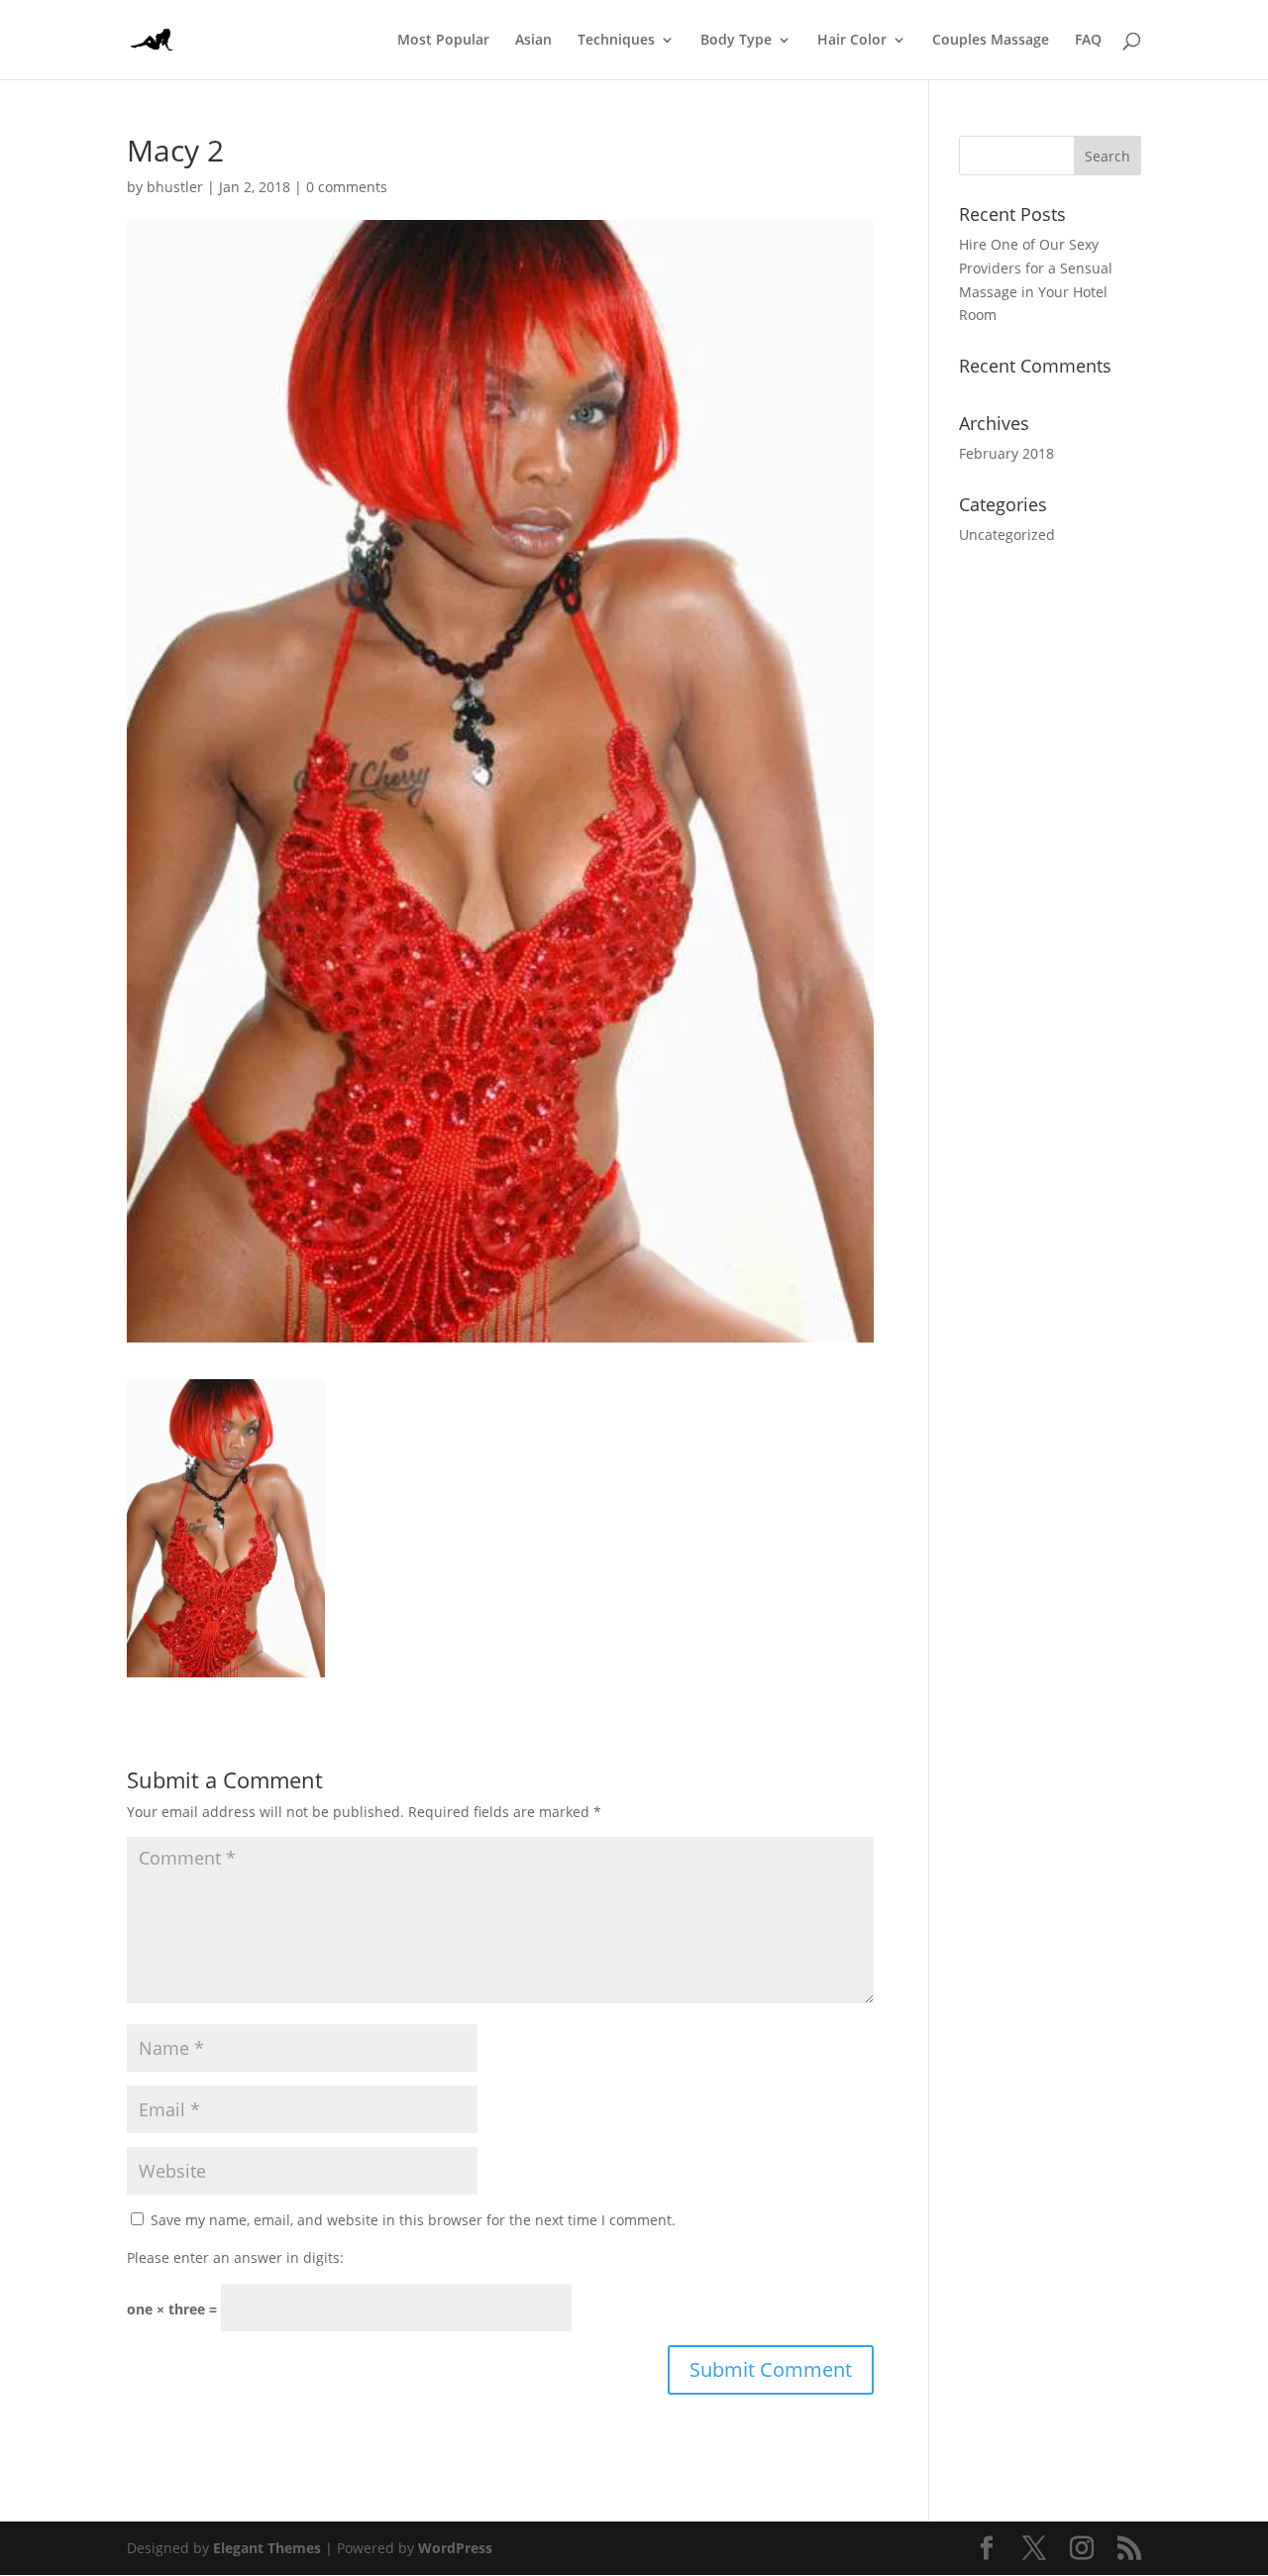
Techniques (616, 41)
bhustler (175, 187)
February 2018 (1006, 453)
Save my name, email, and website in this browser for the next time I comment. (413, 2220)
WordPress (455, 2548)
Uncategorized (1007, 535)
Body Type (736, 41)
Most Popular (443, 41)
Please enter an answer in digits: (235, 2257)
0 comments (347, 187)
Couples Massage (991, 41)
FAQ (1088, 41)
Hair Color (852, 41)
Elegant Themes (267, 2548)
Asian (533, 41)
